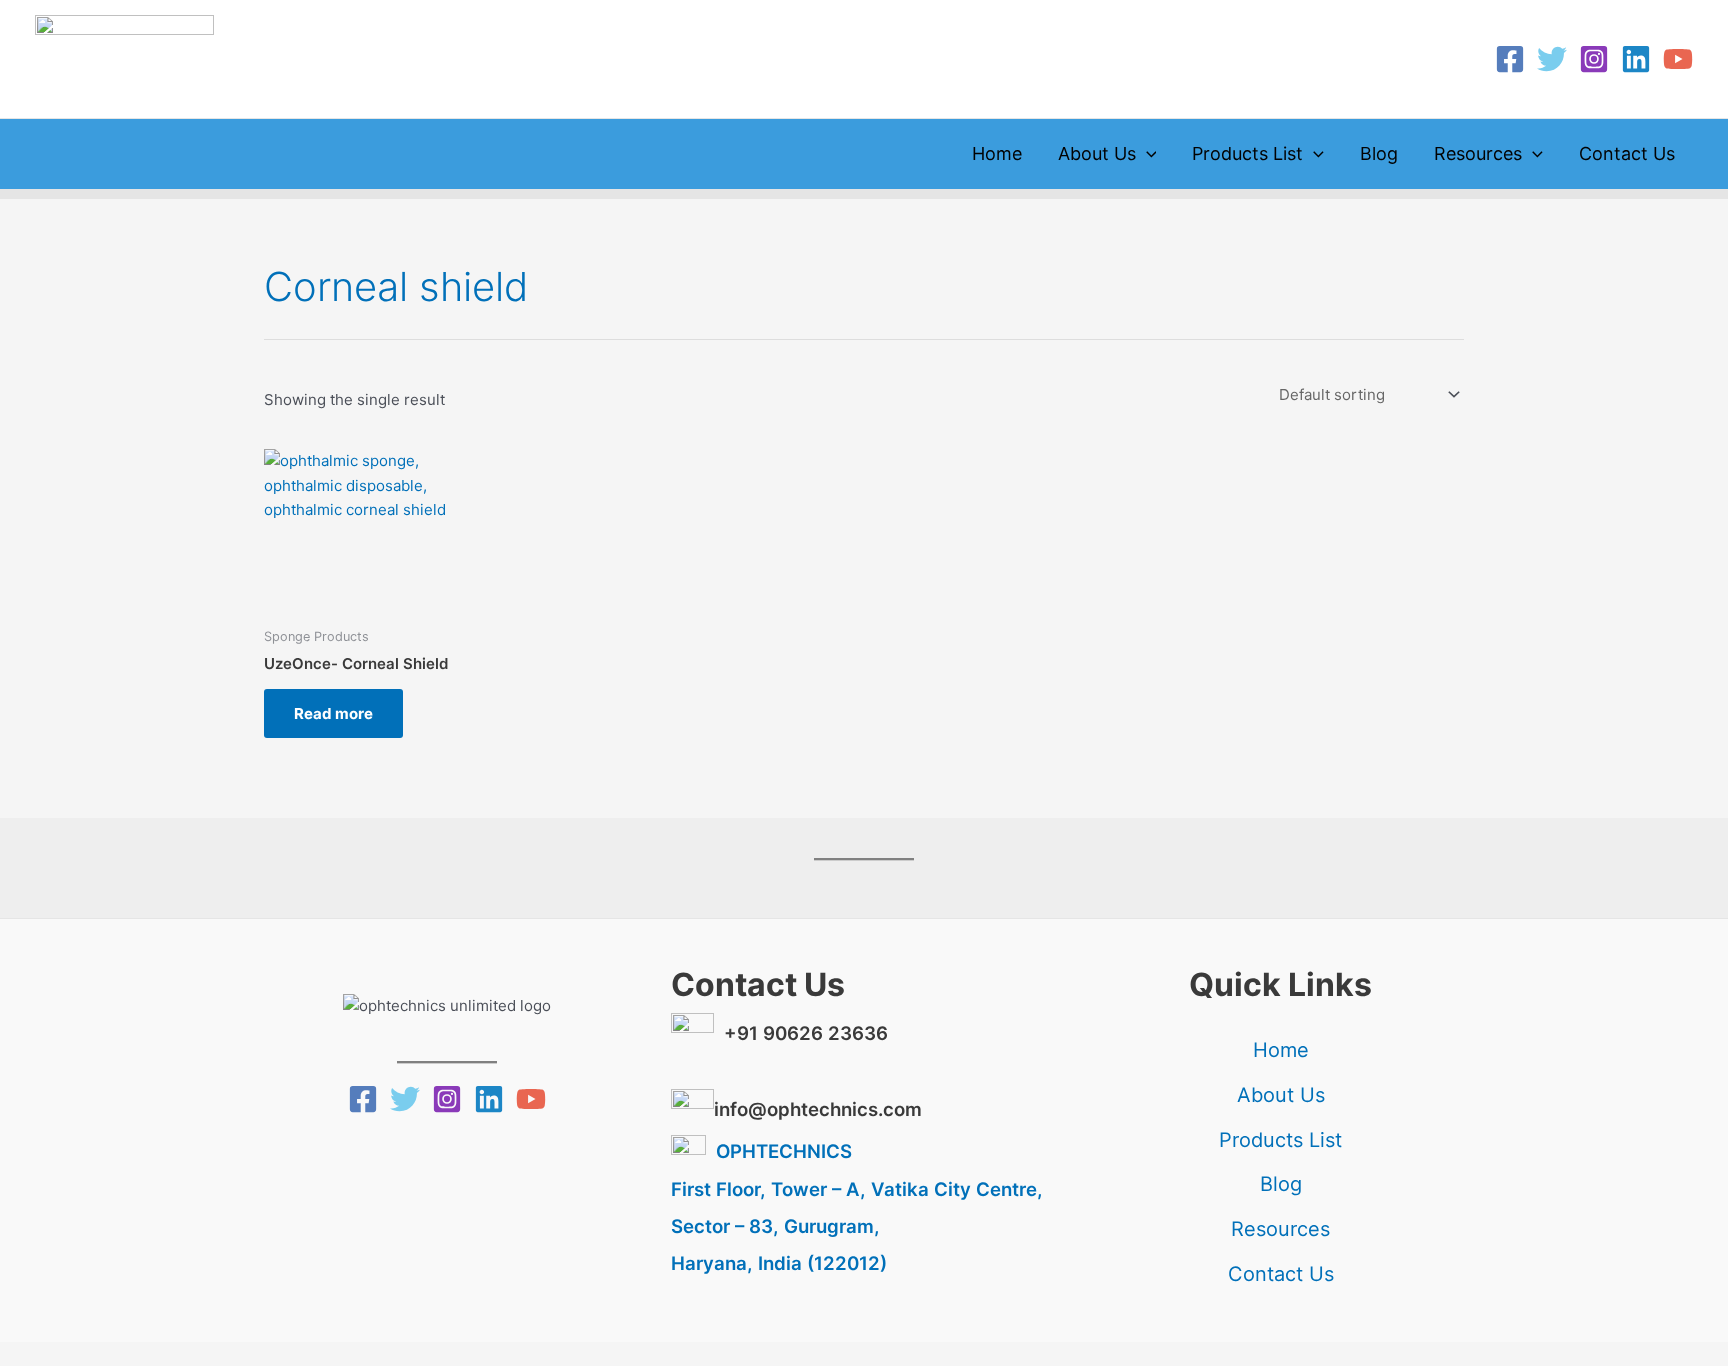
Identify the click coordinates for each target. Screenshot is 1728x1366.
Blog (1379, 153)
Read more (333, 713)
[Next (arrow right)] (94, 1351)
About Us (1097, 153)
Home (997, 153)
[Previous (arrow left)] (30, 1351)
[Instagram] (1594, 59)
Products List (1247, 153)
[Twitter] (1552, 59)
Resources (1478, 153)
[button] (1146, 154)
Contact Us (1627, 153)
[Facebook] (1510, 59)
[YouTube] (1678, 59)
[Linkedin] (1636, 59)
